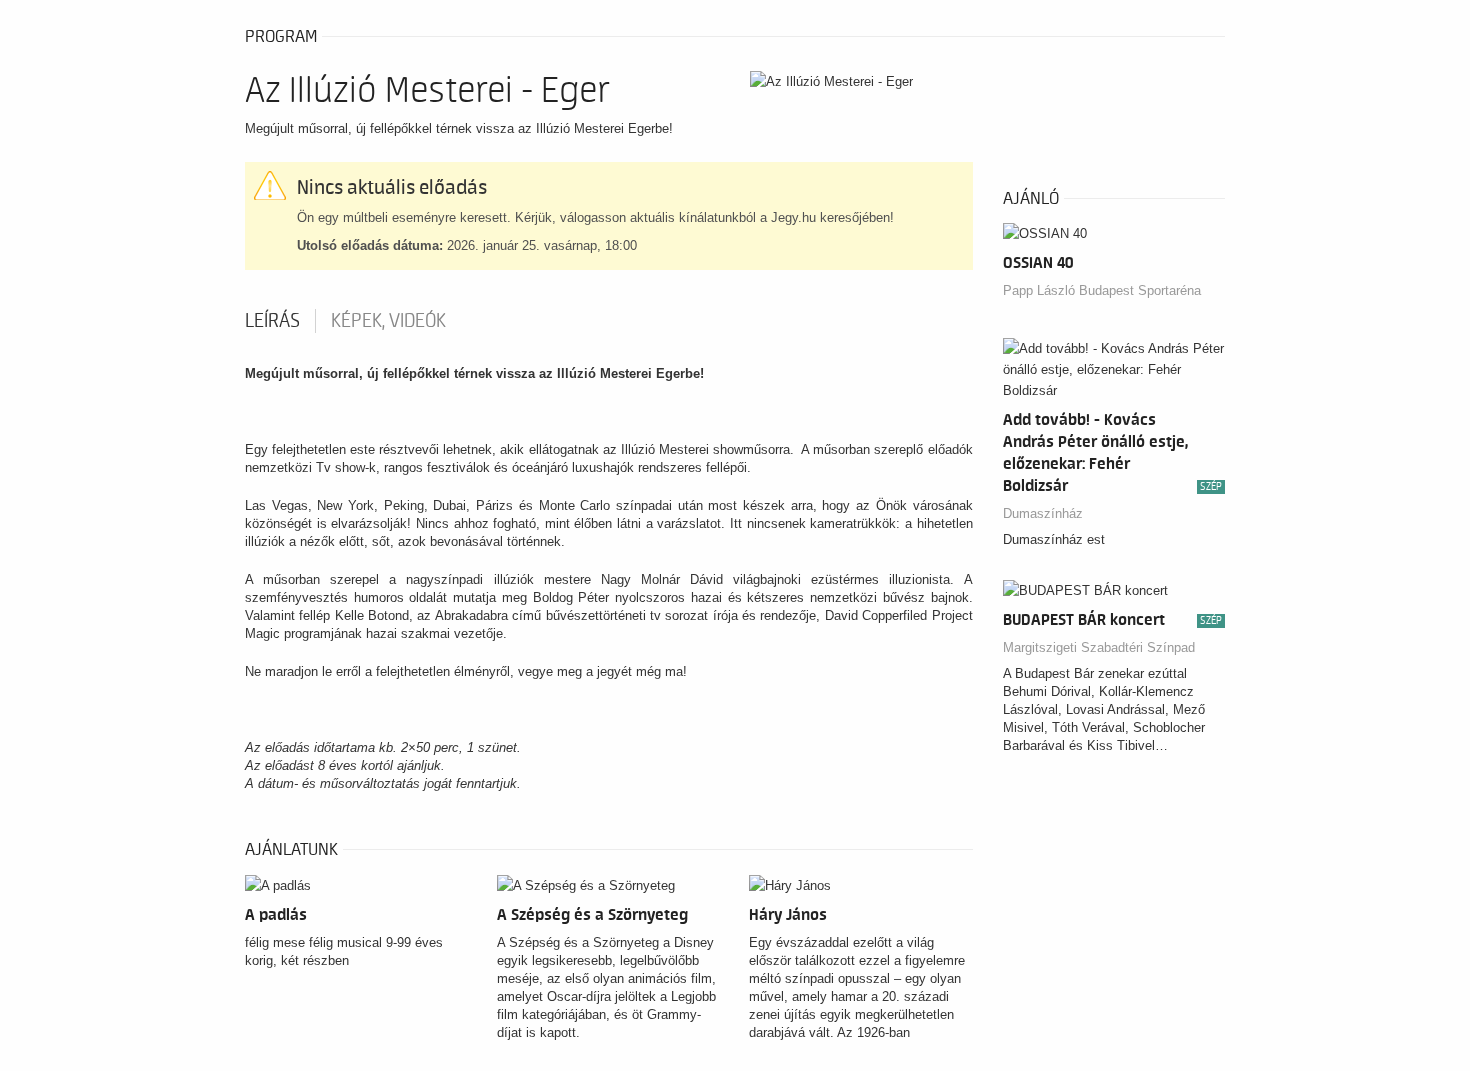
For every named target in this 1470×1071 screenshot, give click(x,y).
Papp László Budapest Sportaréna (1102, 290)
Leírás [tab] (272, 321)
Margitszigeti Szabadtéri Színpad (1099, 647)
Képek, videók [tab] (388, 321)
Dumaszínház (1043, 513)
